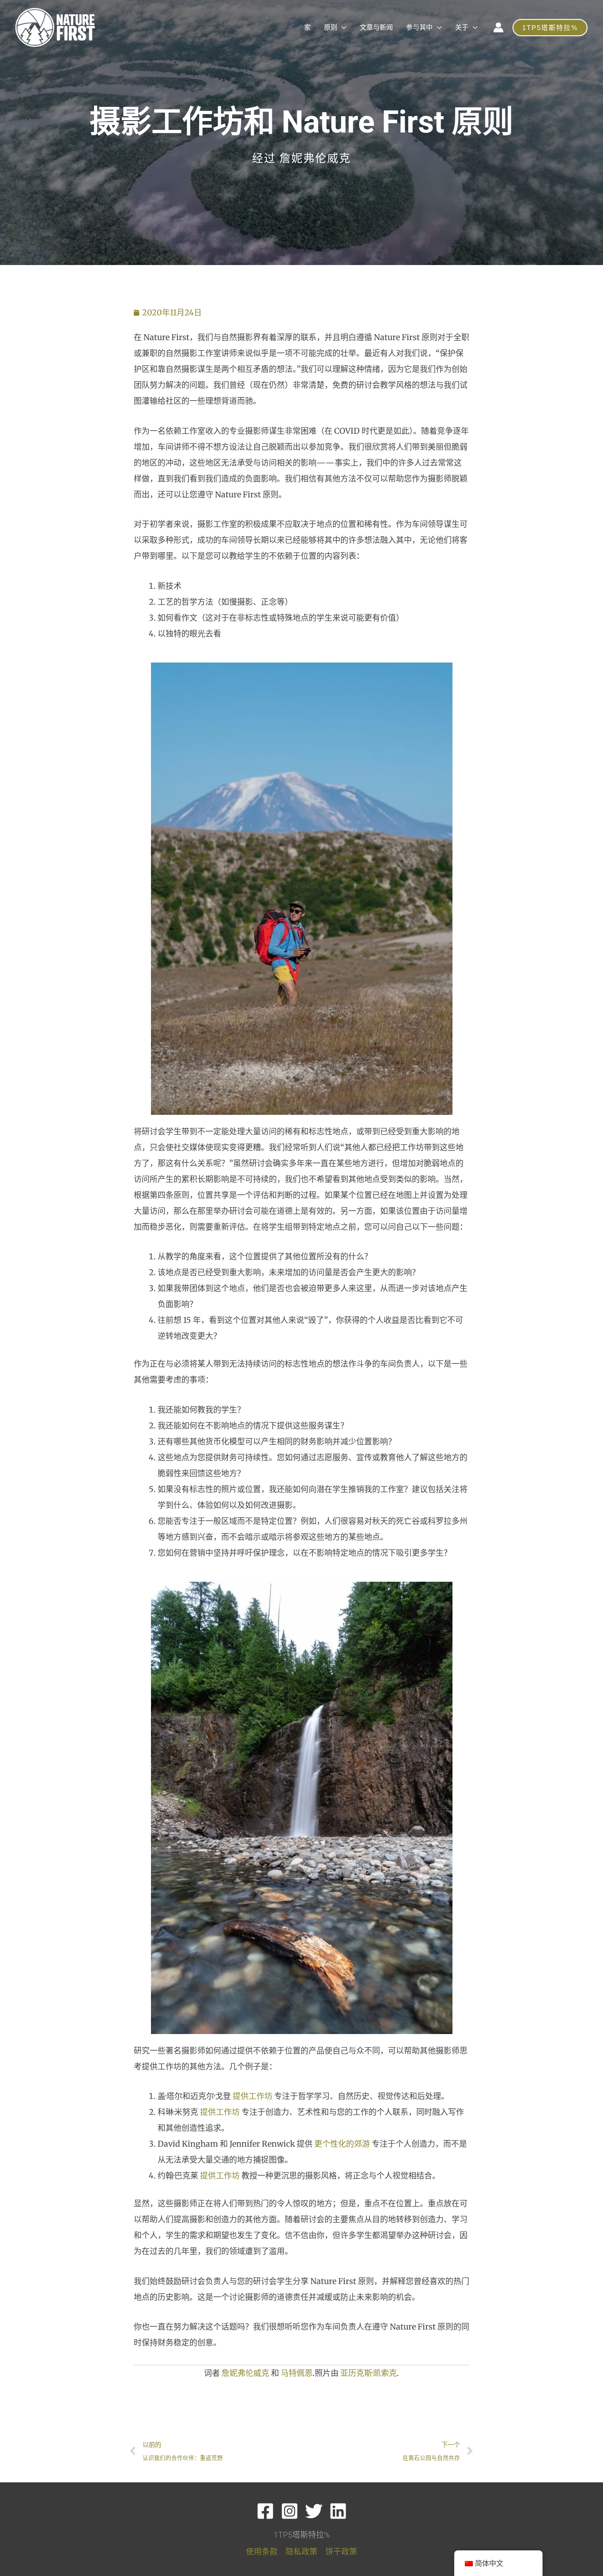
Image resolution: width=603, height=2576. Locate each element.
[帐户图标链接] (498, 27)
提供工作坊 (253, 2096)
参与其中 (419, 27)
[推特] (314, 2511)
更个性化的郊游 (342, 2144)
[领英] (338, 2511)
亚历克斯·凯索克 (369, 2373)
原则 (331, 27)
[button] (550, 28)
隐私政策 (301, 2551)
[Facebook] (265, 2511)
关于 (462, 27)
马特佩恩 (297, 2373)
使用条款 (262, 2551)
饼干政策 (341, 2551)
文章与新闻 (376, 27)
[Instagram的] (290, 2511)
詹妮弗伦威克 (245, 2373)
